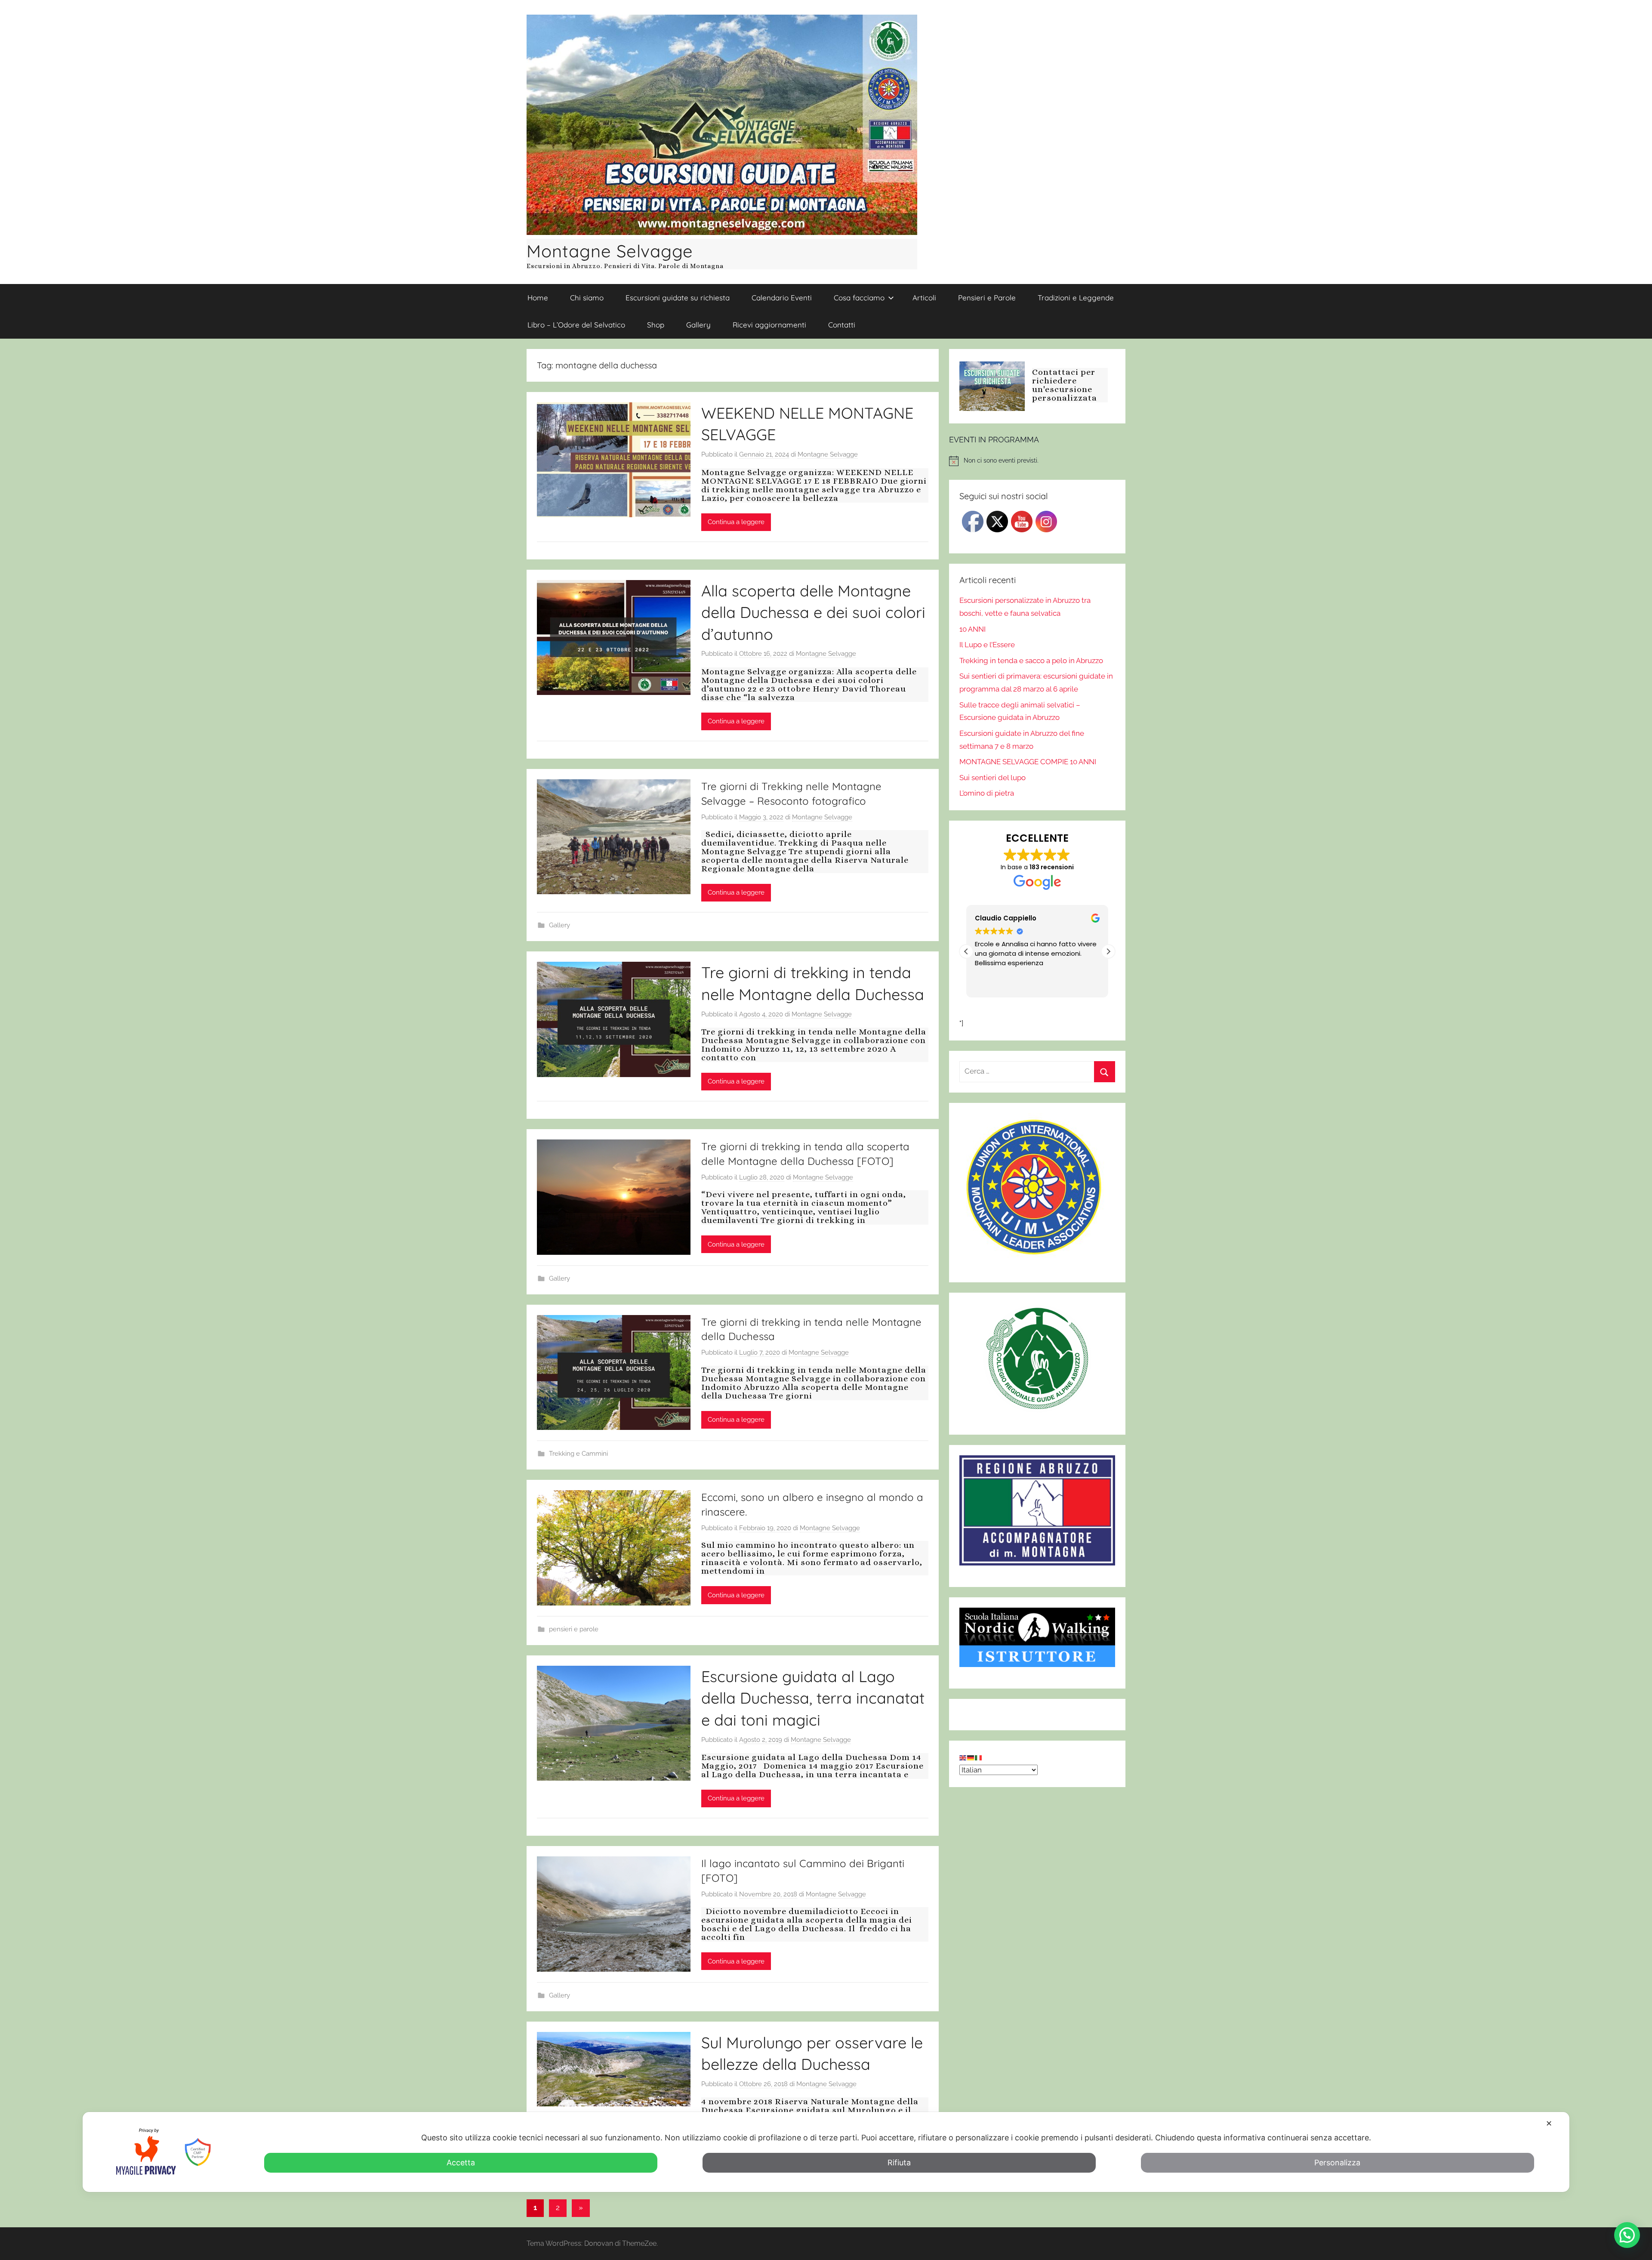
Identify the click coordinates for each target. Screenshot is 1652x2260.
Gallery (698, 325)
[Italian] (979, 1757)
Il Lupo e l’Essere (987, 645)
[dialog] (826, 2152)
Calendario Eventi (782, 298)
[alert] (1037, 461)
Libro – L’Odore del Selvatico (576, 325)
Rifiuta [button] (899, 2163)
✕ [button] (1549, 2123)
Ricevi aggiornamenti (769, 325)
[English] (963, 1757)
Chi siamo (587, 298)
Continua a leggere (736, 522)
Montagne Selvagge (610, 251)
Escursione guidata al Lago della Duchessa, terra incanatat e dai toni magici (813, 1698)
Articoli (924, 298)
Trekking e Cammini (578, 1454)
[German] (971, 1757)
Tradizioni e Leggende (1076, 298)
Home (538, 298)
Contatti (842, 325)
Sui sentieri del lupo (992, 778)
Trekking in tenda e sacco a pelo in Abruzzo (1031, 661)
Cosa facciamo (859, 298)
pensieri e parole (574, 1629)
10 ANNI (972, 629)
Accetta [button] (461, 2163)
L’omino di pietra (987, 793)
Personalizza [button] (1337, 2163)
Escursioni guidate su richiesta (678, 298)
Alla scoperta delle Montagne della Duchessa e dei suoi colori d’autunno (813, 612)
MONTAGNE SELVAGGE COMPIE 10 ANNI (1028, 762)
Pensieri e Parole (987, 298)
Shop (656, 325)
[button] (1108, 951)
